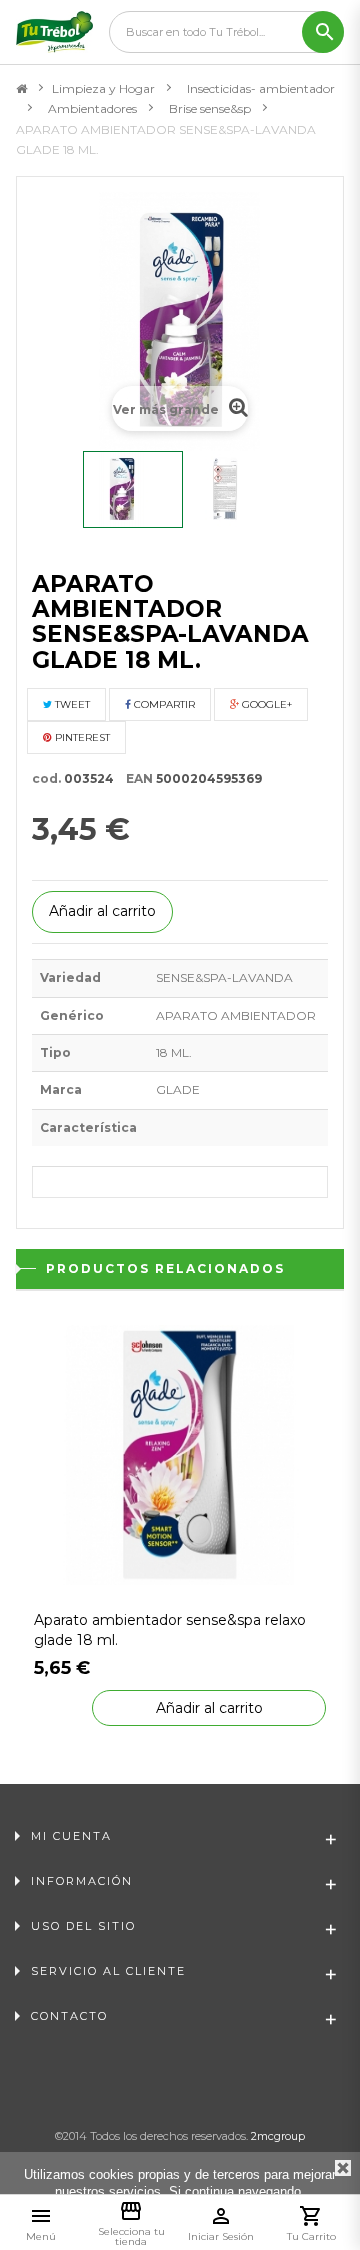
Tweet (71, 704)
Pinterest (81, 737)
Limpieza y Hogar (103, 88)
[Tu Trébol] (54, 32)
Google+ (265, 704)
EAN (135, 778)
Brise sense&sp (210, 108)
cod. (46, 778)
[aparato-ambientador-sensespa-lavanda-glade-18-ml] (133, 489)
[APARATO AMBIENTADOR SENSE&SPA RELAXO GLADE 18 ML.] (180, 1453)
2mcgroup (278, 2136)
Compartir (163, 704)
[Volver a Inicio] (21, 89)
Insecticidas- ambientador (261, 88)
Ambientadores (92, 108)
